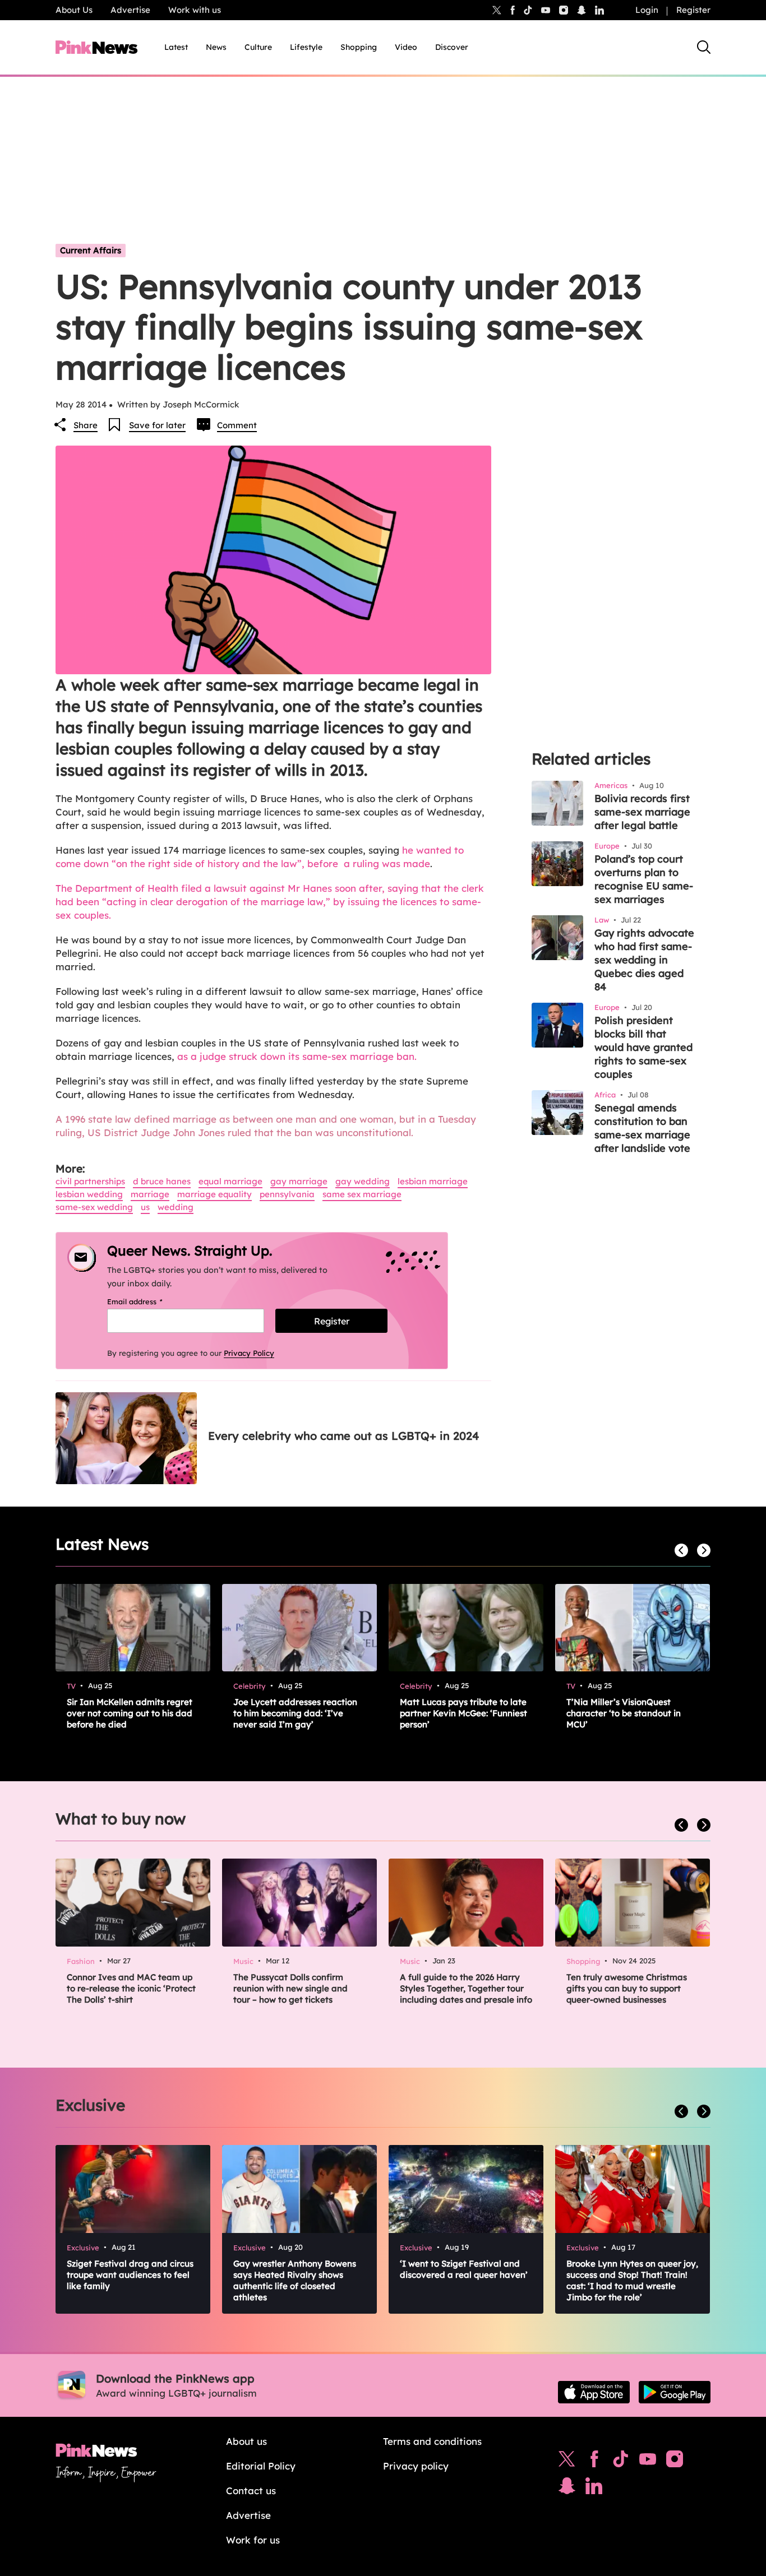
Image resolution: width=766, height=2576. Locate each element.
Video (406, 47)
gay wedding (363, 1181)
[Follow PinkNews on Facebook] (594, 2462)
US (145, 1207)
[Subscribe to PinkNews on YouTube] (648, 2462)
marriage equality (214, 1194)
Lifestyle (306, 47)
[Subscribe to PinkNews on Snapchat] (567, 2489)
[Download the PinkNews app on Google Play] (675, 2392)
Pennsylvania (287, 1194)
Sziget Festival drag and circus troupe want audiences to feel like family (130, 2275)
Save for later (157, 425)
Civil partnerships (90, 1181)
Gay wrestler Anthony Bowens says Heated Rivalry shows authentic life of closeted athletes (295, 2280)
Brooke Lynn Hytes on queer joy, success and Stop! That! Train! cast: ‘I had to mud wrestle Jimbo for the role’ (632, 2280)
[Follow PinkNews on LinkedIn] (599, 10)
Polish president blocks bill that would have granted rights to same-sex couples (643, 1047)
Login (647, 10)
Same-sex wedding (94, 1207)
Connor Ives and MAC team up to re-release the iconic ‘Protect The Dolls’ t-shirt (131, 1988)
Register (693, 10)
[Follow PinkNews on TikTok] (621, 2462)
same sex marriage (362, 1194)
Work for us (253, 2540)
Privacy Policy (249, 1353)
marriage (150, 1194)
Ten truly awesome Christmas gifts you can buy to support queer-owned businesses (627, 1988)
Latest (176, 47)
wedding (176, 1207)
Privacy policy (416, 2466)
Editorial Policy (261, 2466)
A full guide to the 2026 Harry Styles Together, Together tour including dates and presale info (466, 1988)
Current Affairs (91, 250)
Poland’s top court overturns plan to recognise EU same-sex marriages (644, 879)
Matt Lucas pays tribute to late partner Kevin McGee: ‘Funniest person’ (463, 1713)
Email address (149, 1301)
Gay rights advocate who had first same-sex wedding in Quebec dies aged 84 (644, 960)
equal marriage (230, 1181)
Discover (452, 47)
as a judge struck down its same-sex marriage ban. (296, 1056)
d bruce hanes (162, 1181)
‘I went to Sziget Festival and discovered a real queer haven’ (464, 2269)
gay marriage (299, 1181)
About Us (74, 10)
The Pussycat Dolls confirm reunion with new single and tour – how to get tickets (290, 1988)
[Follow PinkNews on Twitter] (567, 2462)
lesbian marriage (433, 1181)
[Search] (704, 47)
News (216, 47)
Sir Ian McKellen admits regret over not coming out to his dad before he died (130, 1713)
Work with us (195, 10)
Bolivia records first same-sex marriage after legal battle (642, 812)
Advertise (130, 10)
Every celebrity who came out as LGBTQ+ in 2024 (343, 1436)
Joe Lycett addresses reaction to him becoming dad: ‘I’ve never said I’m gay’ (295, 1713)
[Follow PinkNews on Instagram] (675, 2462)
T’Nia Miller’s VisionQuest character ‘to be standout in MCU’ (624, 1713)
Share (86, 425)
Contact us (251, 2491)
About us (246, 2441)
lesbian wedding (89, 1194)
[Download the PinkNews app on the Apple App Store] (594, 2392)
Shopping (359, 47)
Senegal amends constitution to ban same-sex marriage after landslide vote (642, 1128)
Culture (258, 47)
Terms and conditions (432, 2441)
